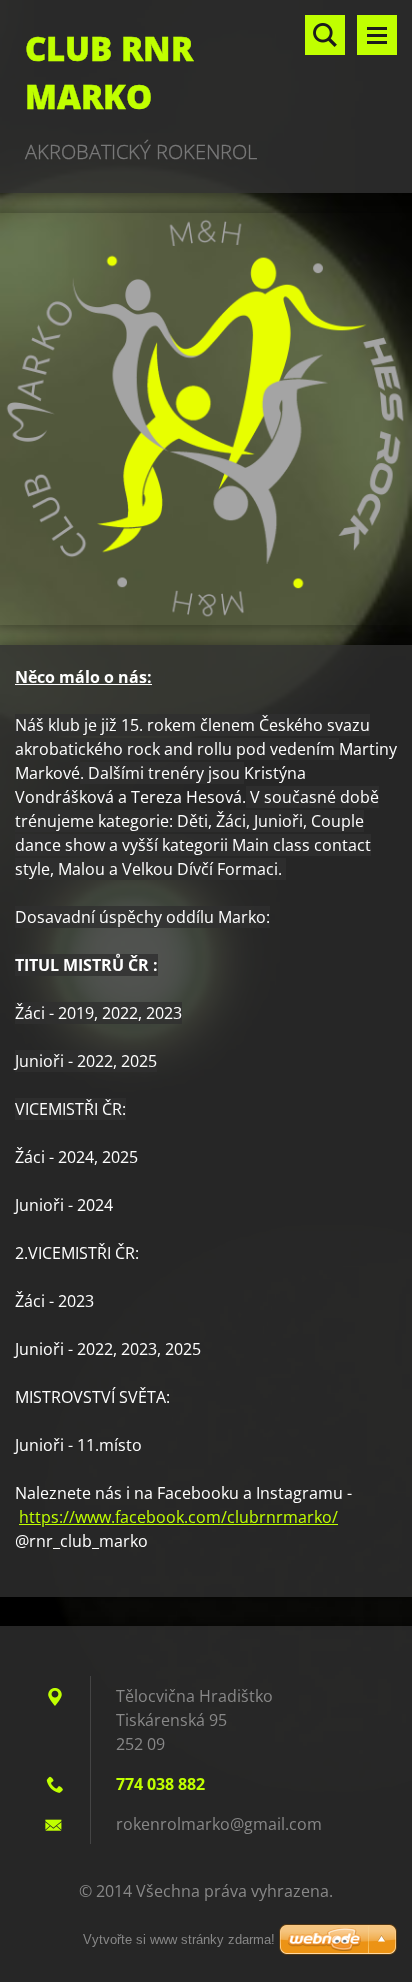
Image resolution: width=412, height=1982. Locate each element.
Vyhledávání (325, 35)
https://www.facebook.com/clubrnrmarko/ (178, 1517)
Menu (377, 35)
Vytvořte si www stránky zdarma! (179, 1939)
